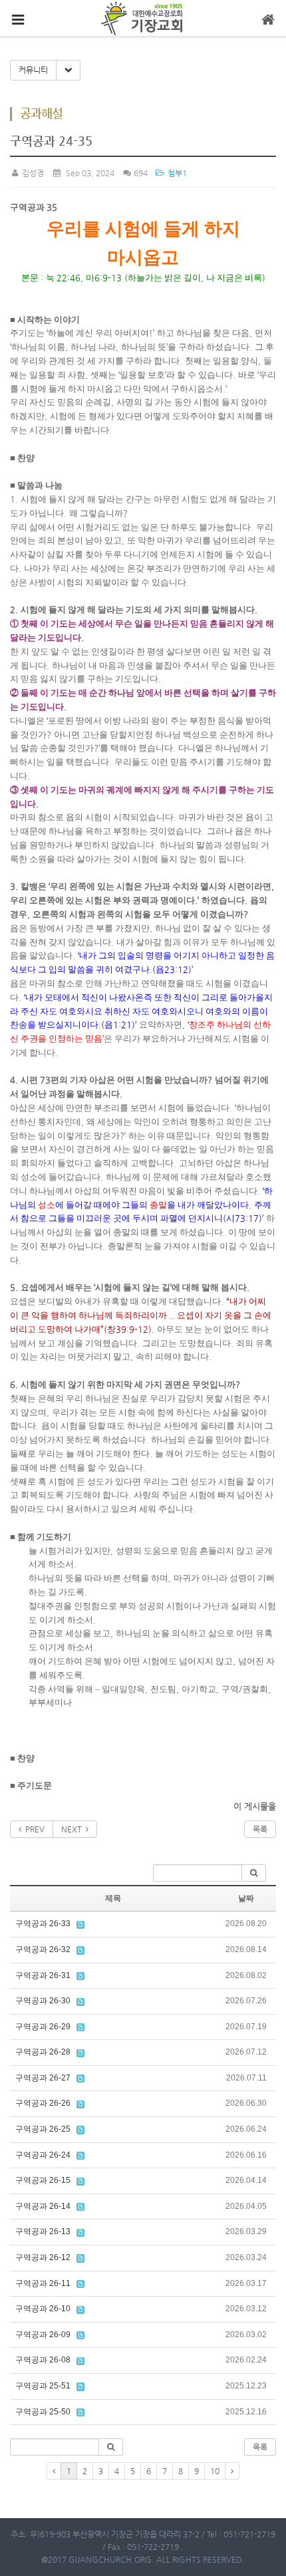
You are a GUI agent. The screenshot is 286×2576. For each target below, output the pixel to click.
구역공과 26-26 (43, 2103)
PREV (33, 1829)
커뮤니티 (33, 70)
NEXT (73, 1829)
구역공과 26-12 (43, 2257)
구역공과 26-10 (43, 2309)
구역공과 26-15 (43, 2180)
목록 (260, 1829)
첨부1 (176, 173)
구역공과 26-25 (43, 2129)
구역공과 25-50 (43, 2412)
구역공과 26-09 (43, 2335)
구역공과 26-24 (43, 2155)
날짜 (246, 1898)
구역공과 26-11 (43, 2283)
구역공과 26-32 (43, 1949)
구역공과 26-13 (43, 2231)
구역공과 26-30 (43, 2001)
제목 (113, 1898)
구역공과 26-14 (43, 2206)
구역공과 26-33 (43, 1924)
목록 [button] (260, 2447)
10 (215, 2471)
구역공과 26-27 (43, 2078)
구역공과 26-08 (43, 2360)
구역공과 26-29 (43, 2027)
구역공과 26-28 (43, 2052)
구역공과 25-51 (43, 2386)
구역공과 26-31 (43, 1975)
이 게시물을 (255, 1806)
